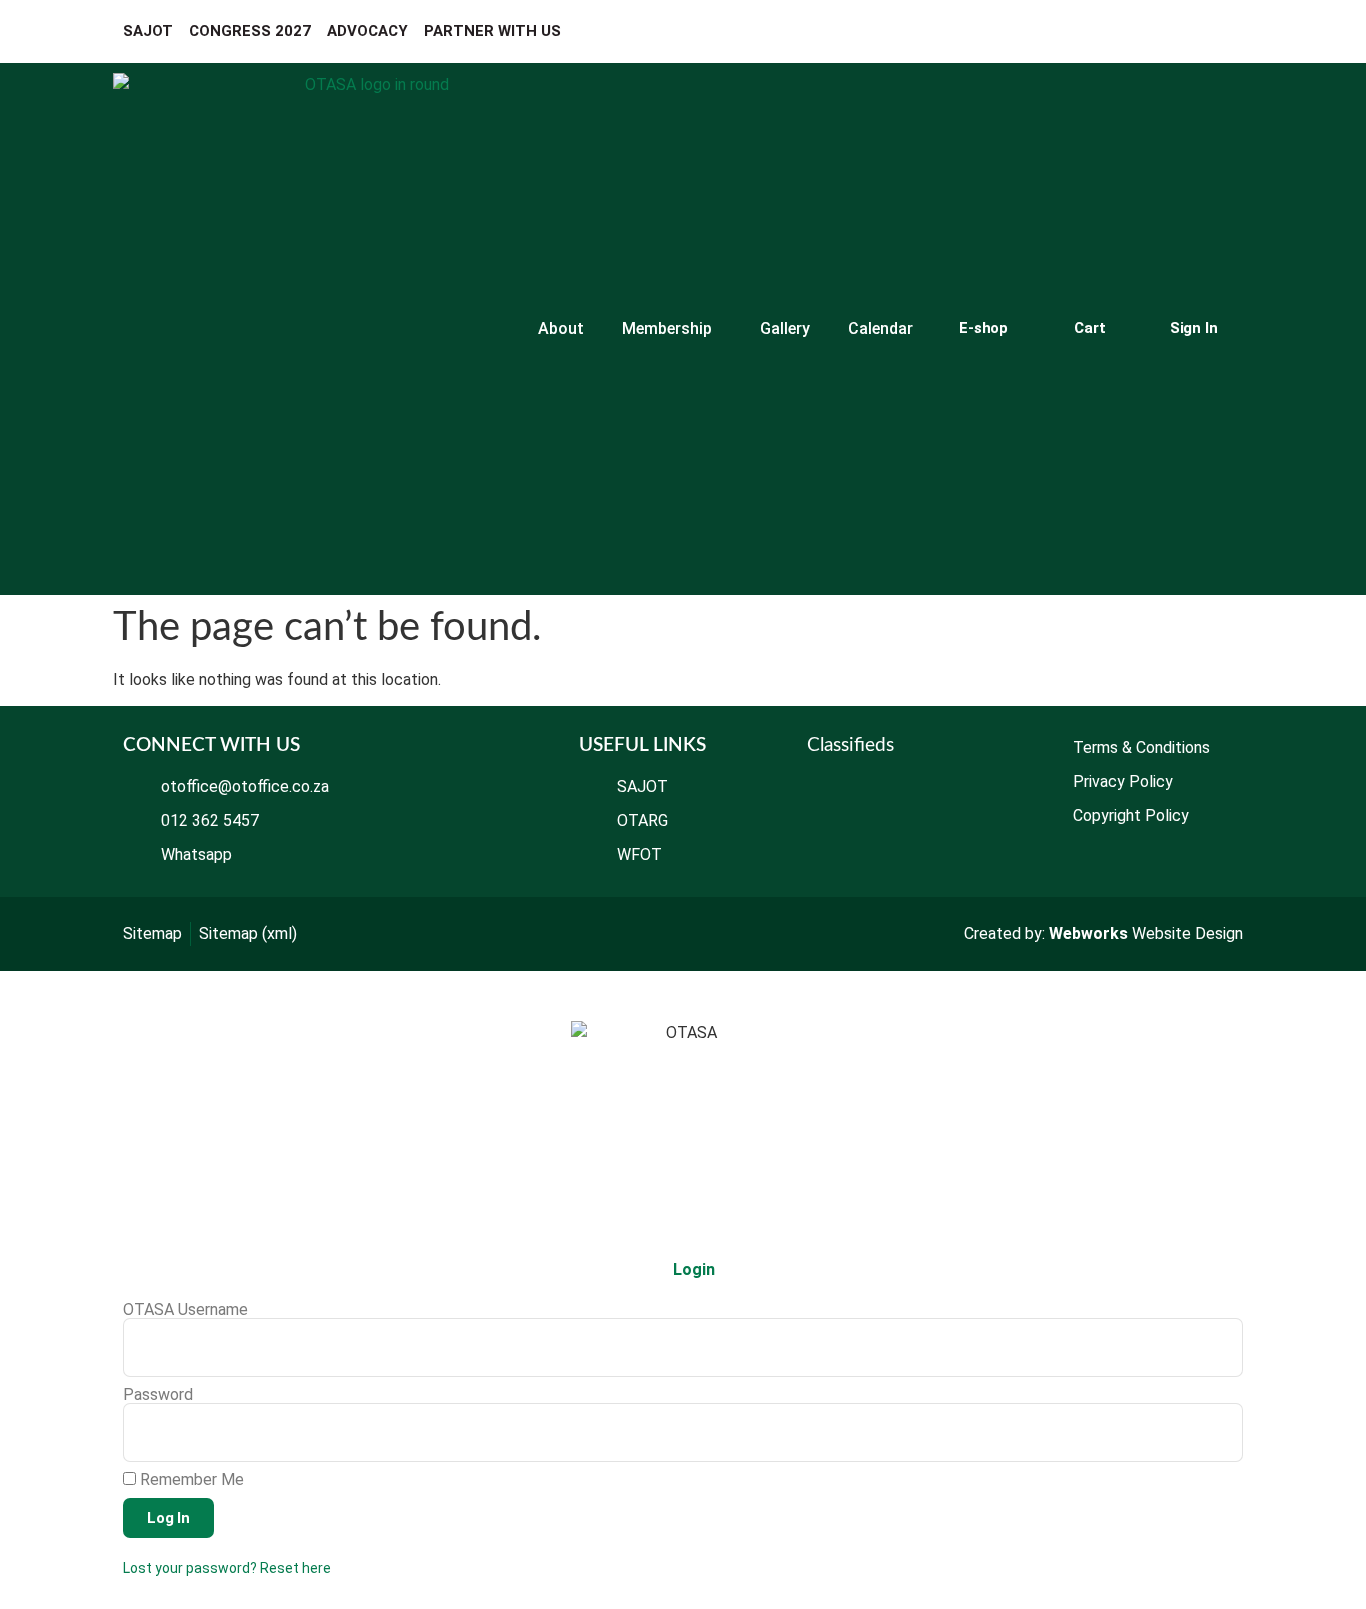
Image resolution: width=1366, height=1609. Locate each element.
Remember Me (190, 1480)
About (561, 328)
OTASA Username (185, 1310)
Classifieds (850, 745)
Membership (667, 328)
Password (158, 1395)
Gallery (785, 328)
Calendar (880, 328)
